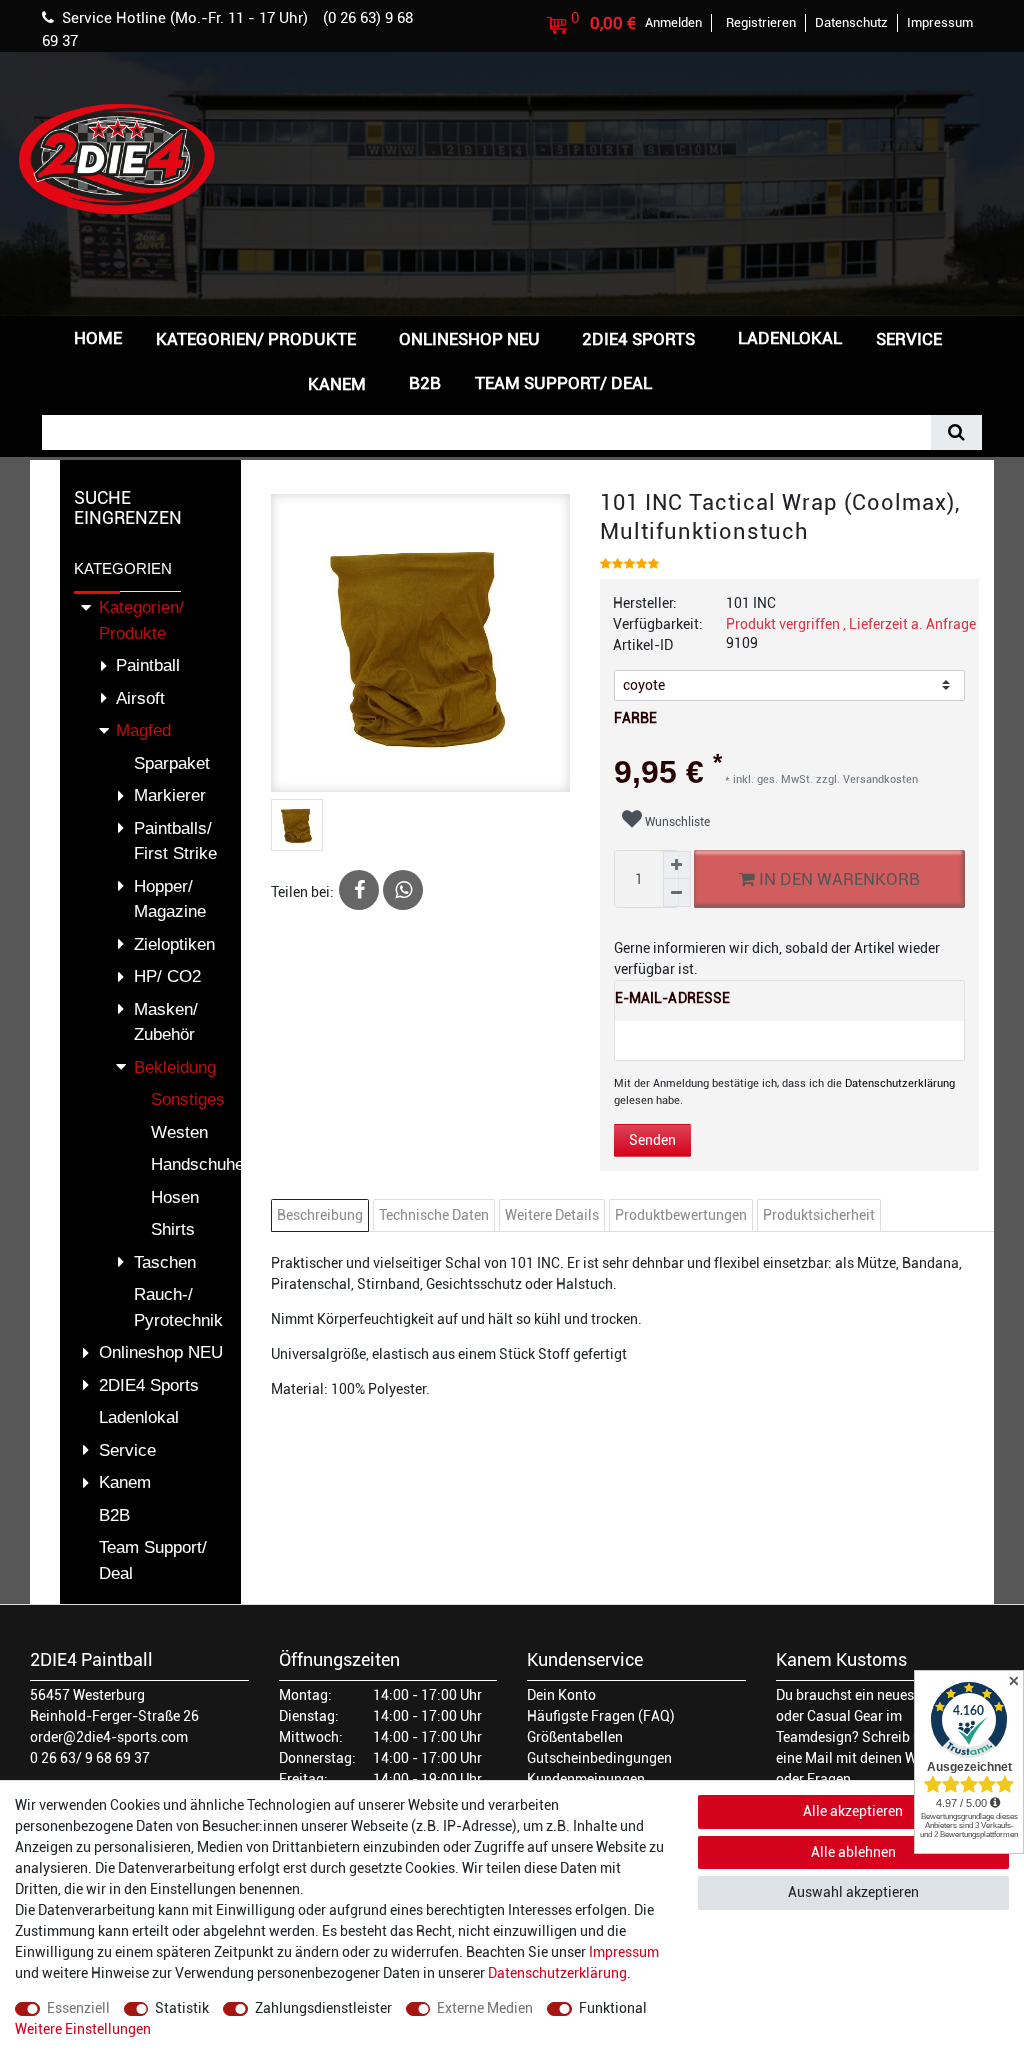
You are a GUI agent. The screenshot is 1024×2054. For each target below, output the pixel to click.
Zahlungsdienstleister (323, 2008)
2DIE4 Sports (638, 339)
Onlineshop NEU (469, 339)
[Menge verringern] (677, 893)
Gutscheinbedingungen (599, 1758)
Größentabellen (575, 1737)
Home (98, 338)
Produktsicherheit (819, 1215)
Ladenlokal (790, 338)
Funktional (613, 2008)
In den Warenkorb (837, 879)
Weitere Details (552, 1215)
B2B (425, 383)
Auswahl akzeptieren (853, 1892)
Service (909, 339)
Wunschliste (676, 822)
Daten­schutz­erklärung (557, 1973)
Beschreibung (320, 1215)
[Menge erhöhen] (677, 865)
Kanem (337, 384)
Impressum (624, 1952)
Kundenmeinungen (586, 1779)
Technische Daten (434, 1215)
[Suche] (956, 432)
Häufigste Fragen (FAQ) (601, 1716)
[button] (701, 381)
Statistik (182, 2008)
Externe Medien (485, 2008)
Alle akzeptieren (853, 1811)
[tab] (322, 1215)
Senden (652, 1140)
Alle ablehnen (853, 1852)
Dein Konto (561, 1695)
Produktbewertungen (681, 1215)
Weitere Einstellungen (83, 2029)
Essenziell (78, 2008)
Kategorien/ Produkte (256, 339)
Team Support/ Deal (563, 383)
